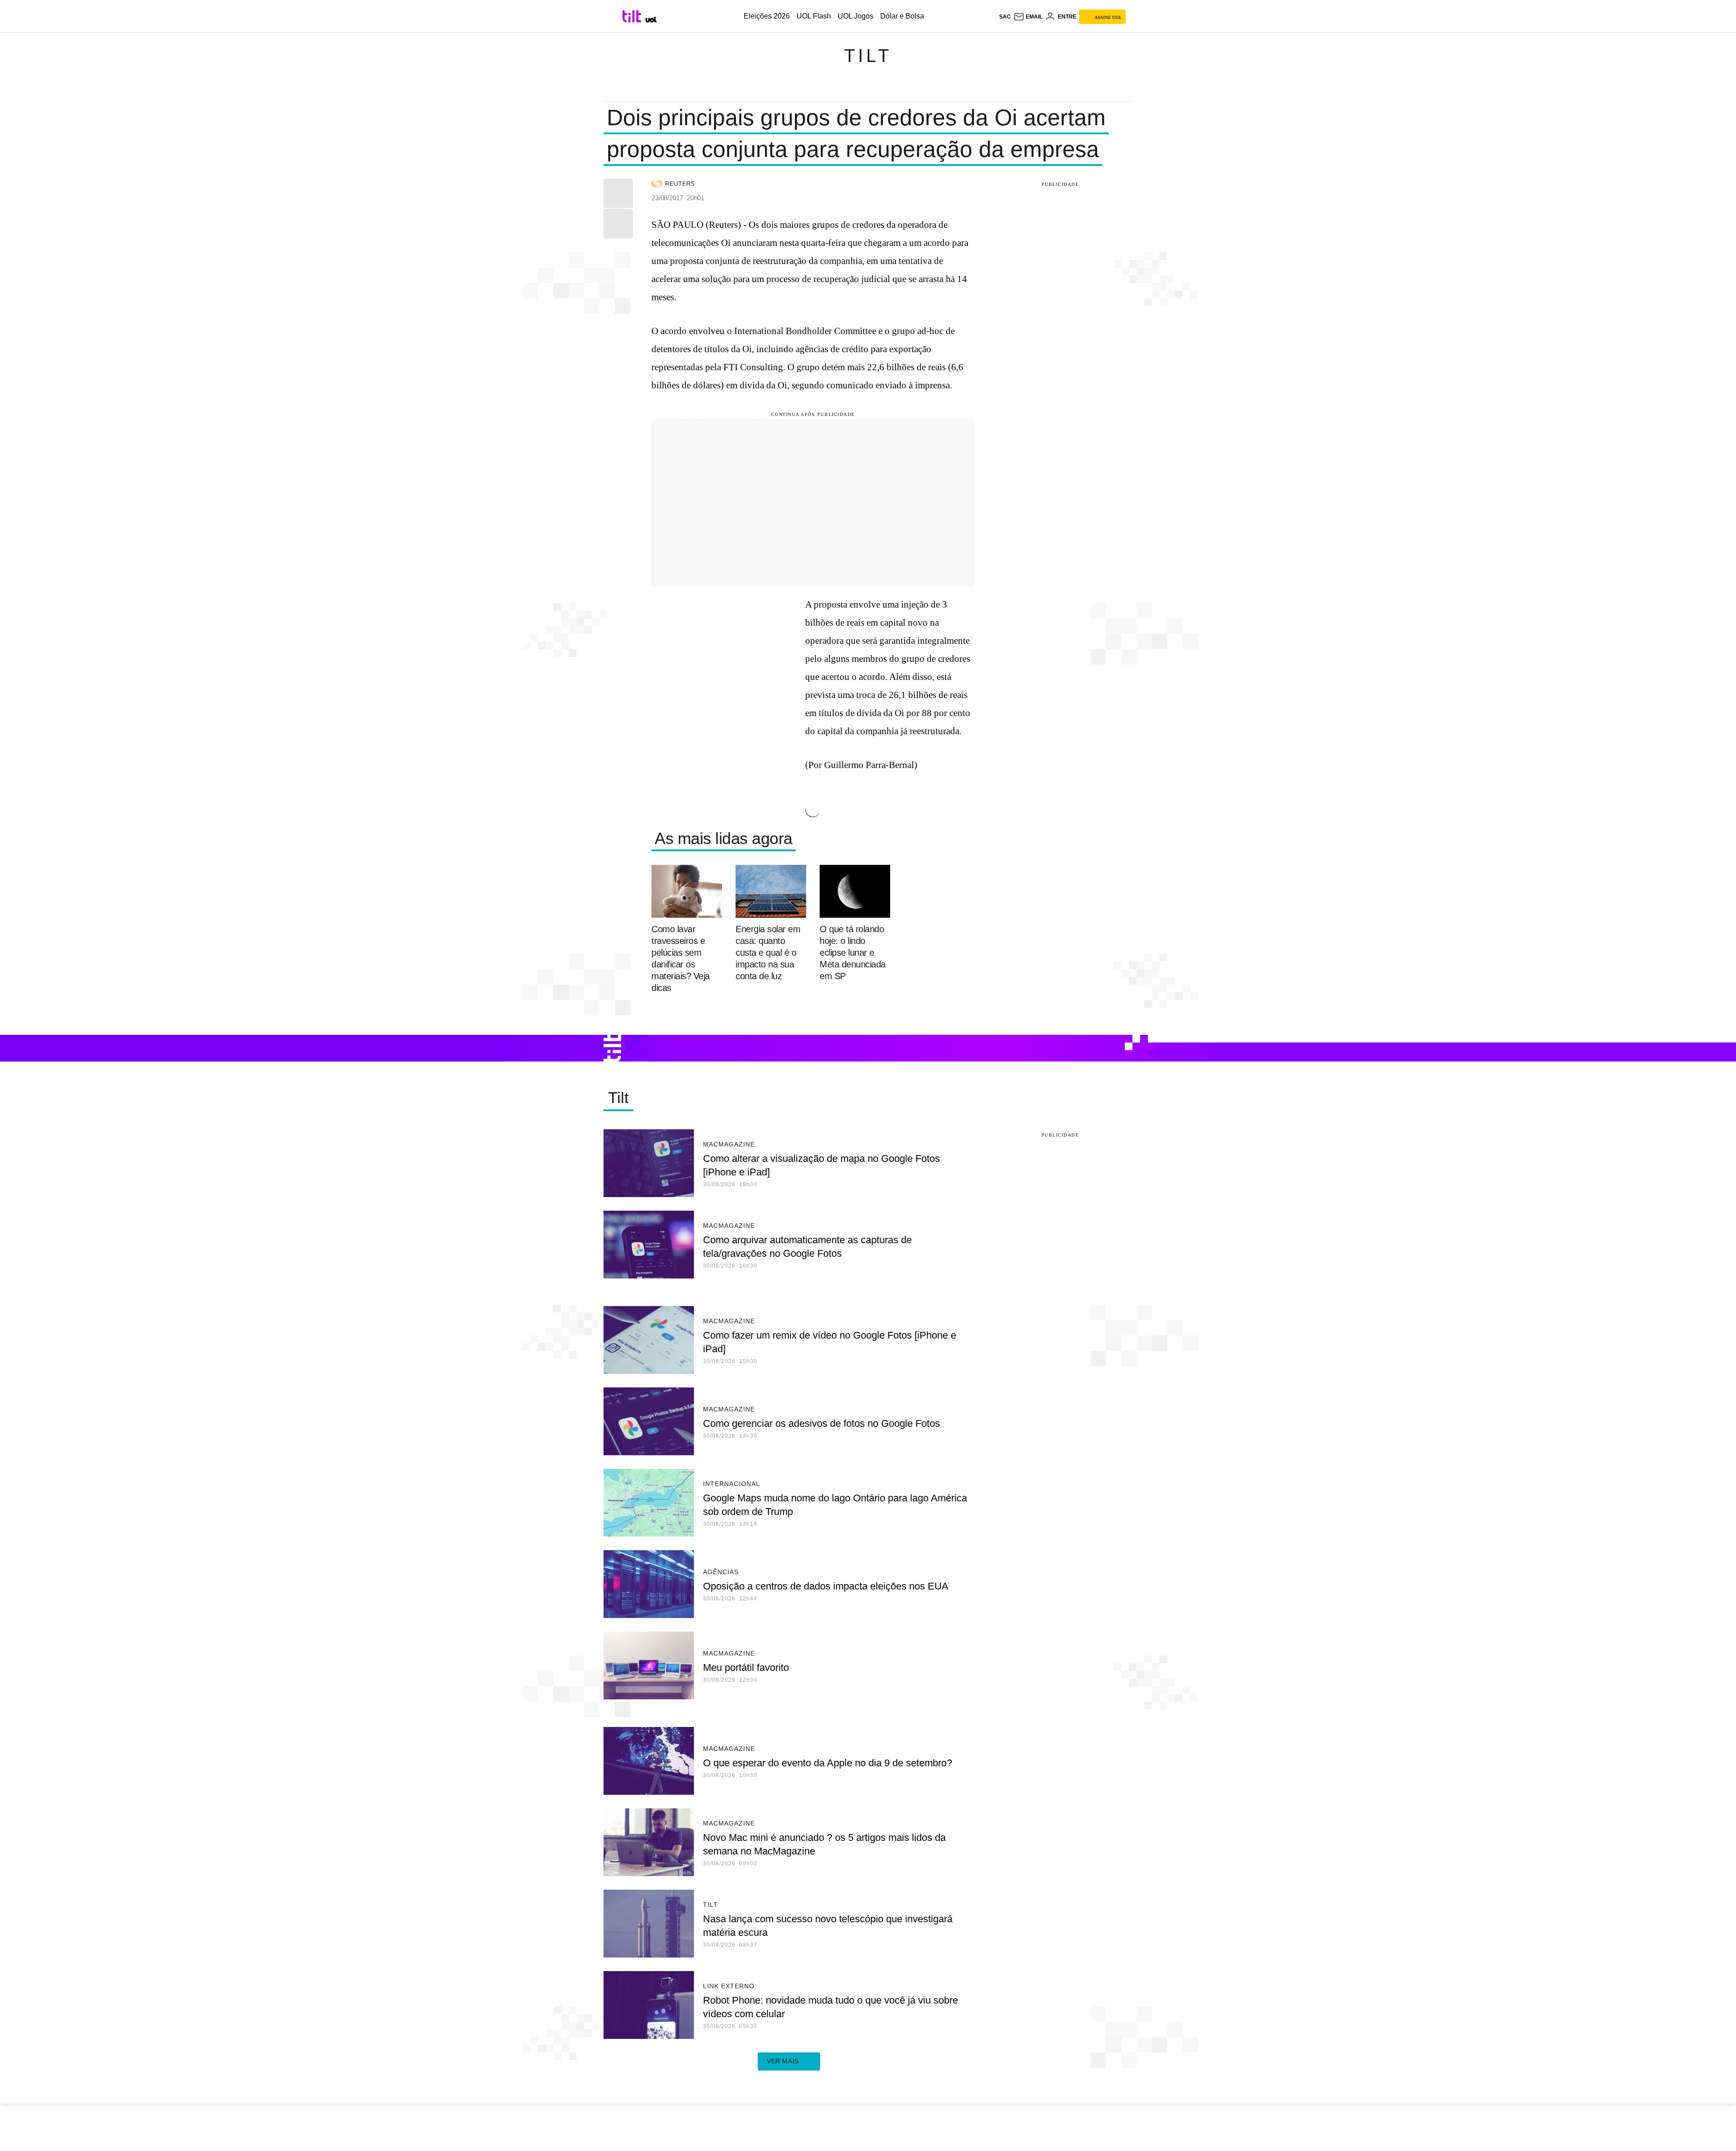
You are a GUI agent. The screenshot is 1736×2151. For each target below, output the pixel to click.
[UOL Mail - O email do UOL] (1028, 17)
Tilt (868, 56)
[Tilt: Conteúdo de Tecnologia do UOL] (633, 16)
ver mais (783, 2061)
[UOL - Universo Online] (651, 20)
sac (1005, 17)
